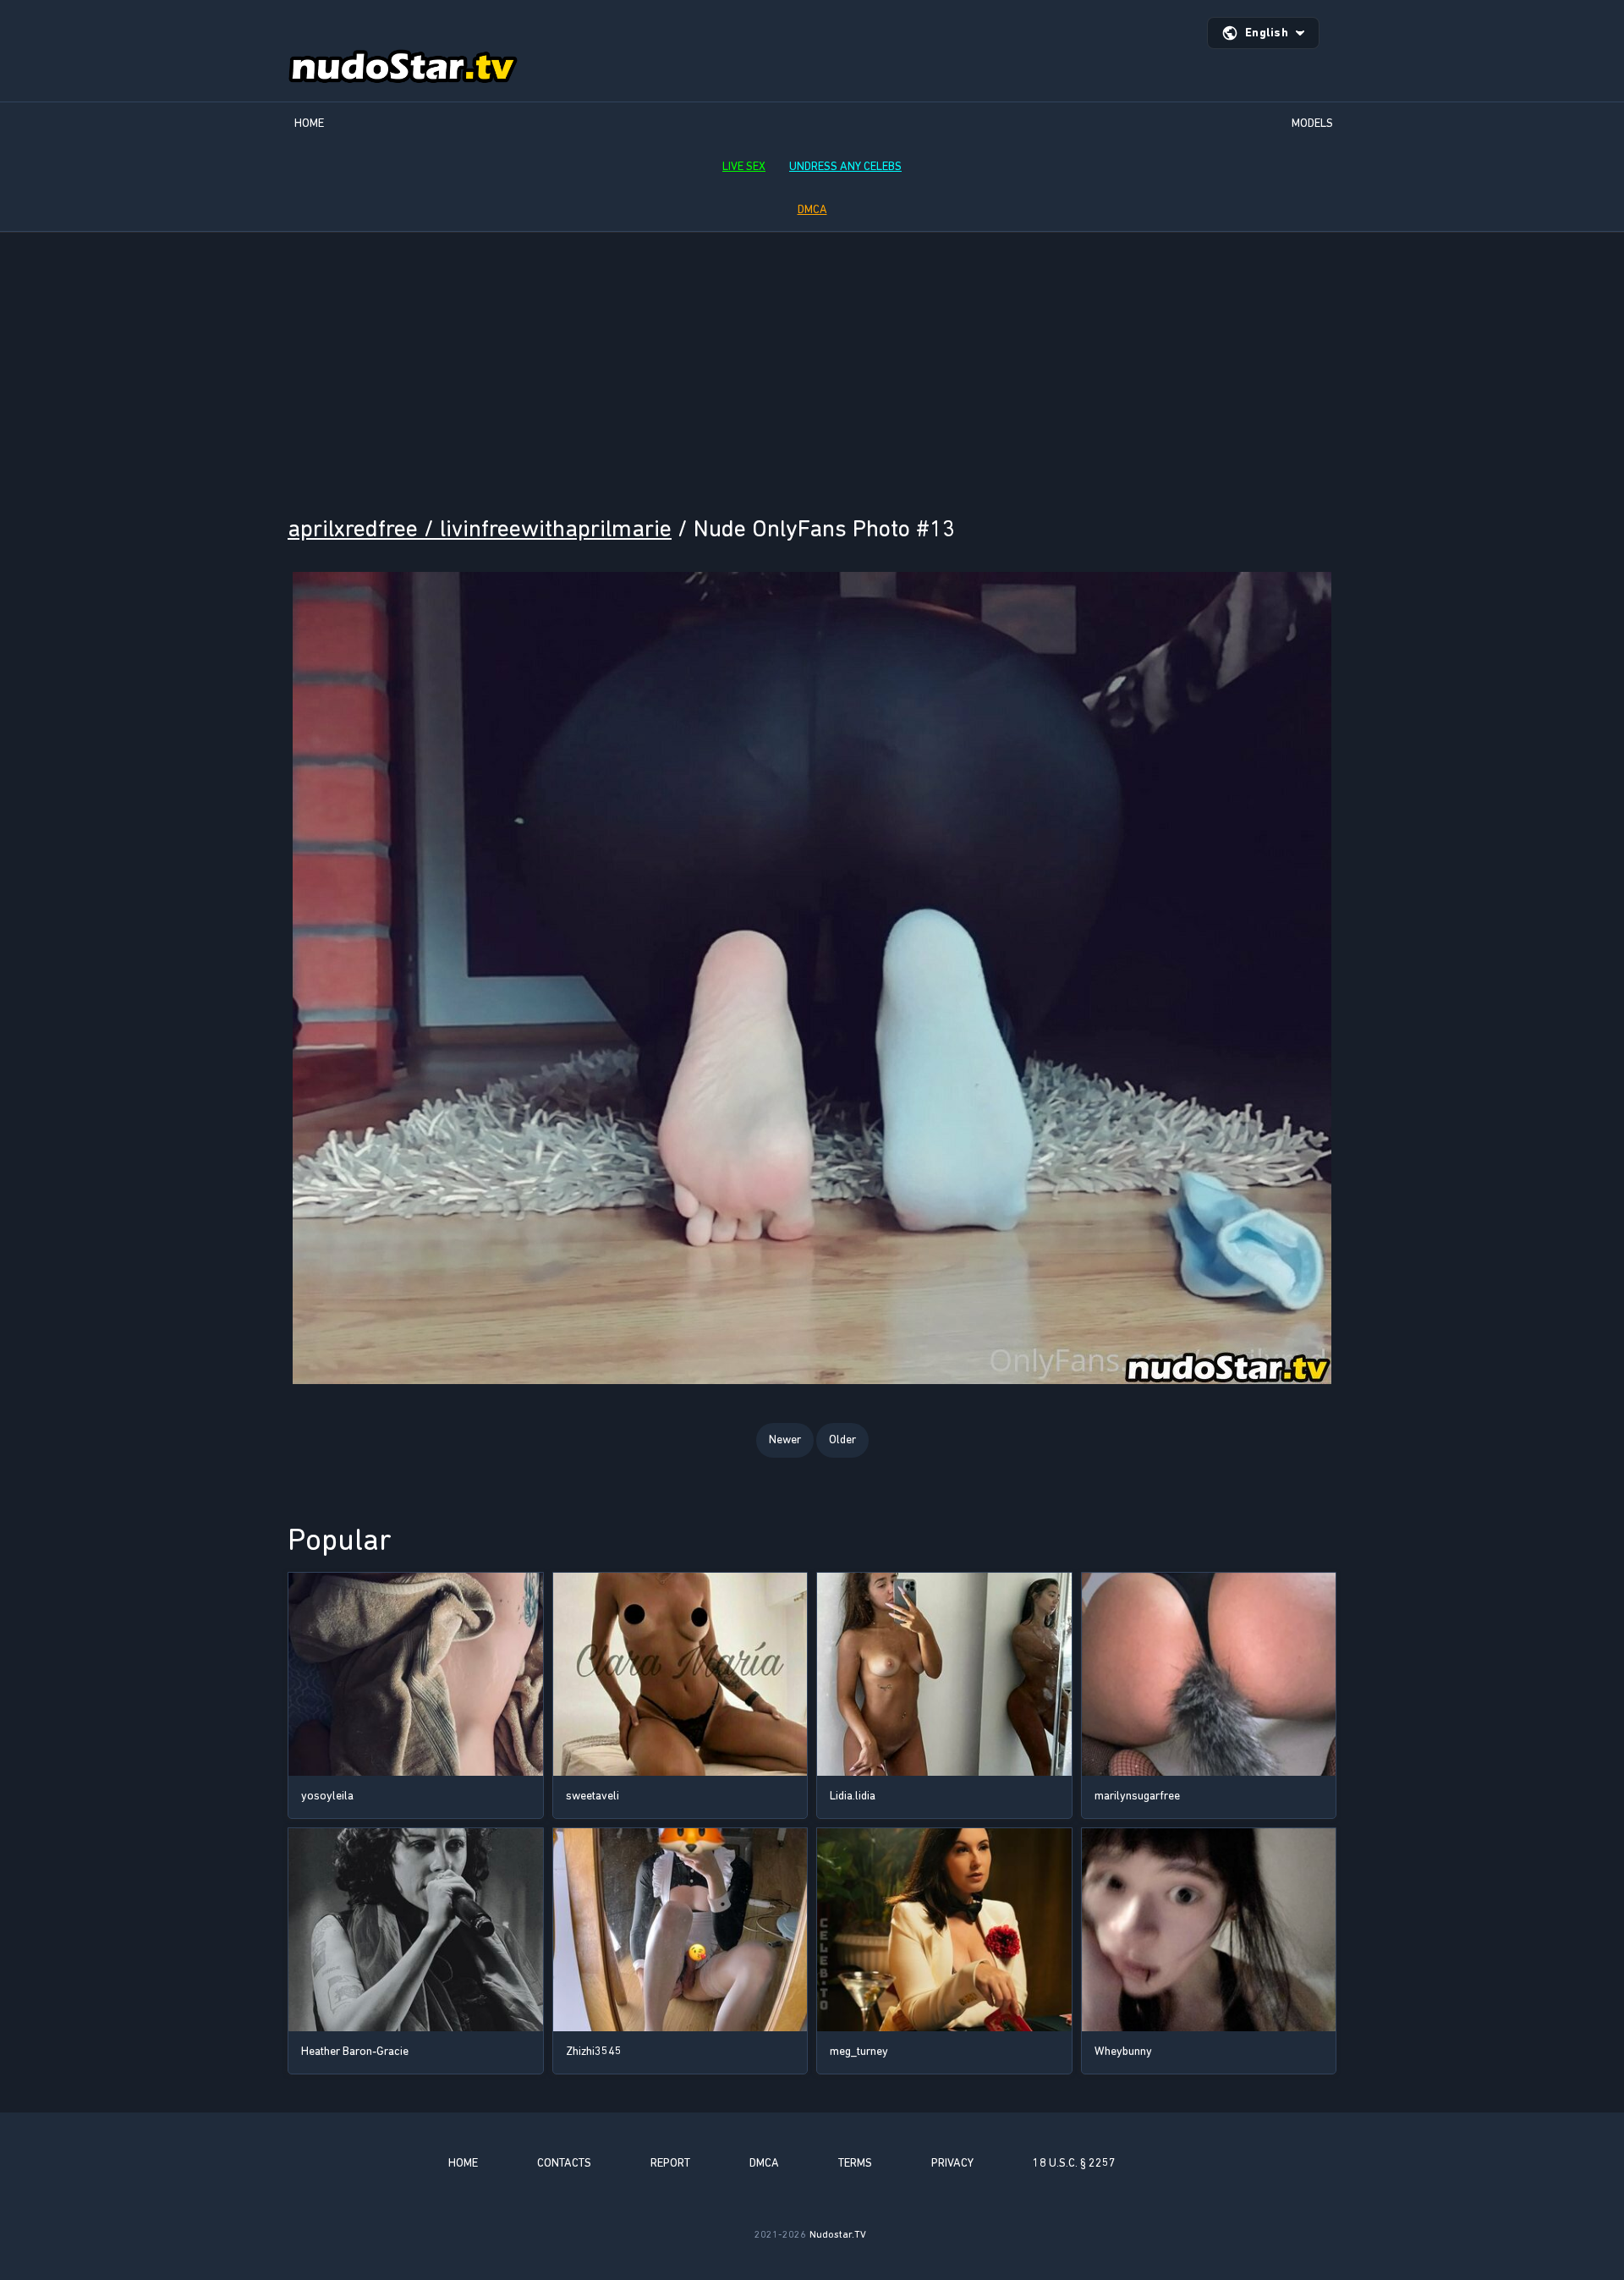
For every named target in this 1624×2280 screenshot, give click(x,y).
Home (309, 123)
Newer (785, 1439)
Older (842, 1439)
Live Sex (744, 166)
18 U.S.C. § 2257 (1074, 2163)
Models (1312, 123)
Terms (855, 2163)
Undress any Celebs (845, 166)
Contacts (564, 2163)
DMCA (812, 209)
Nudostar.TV (838, 2234)
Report (670, 2163)
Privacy (952, 2163)
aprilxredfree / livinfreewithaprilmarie (480, 528)
